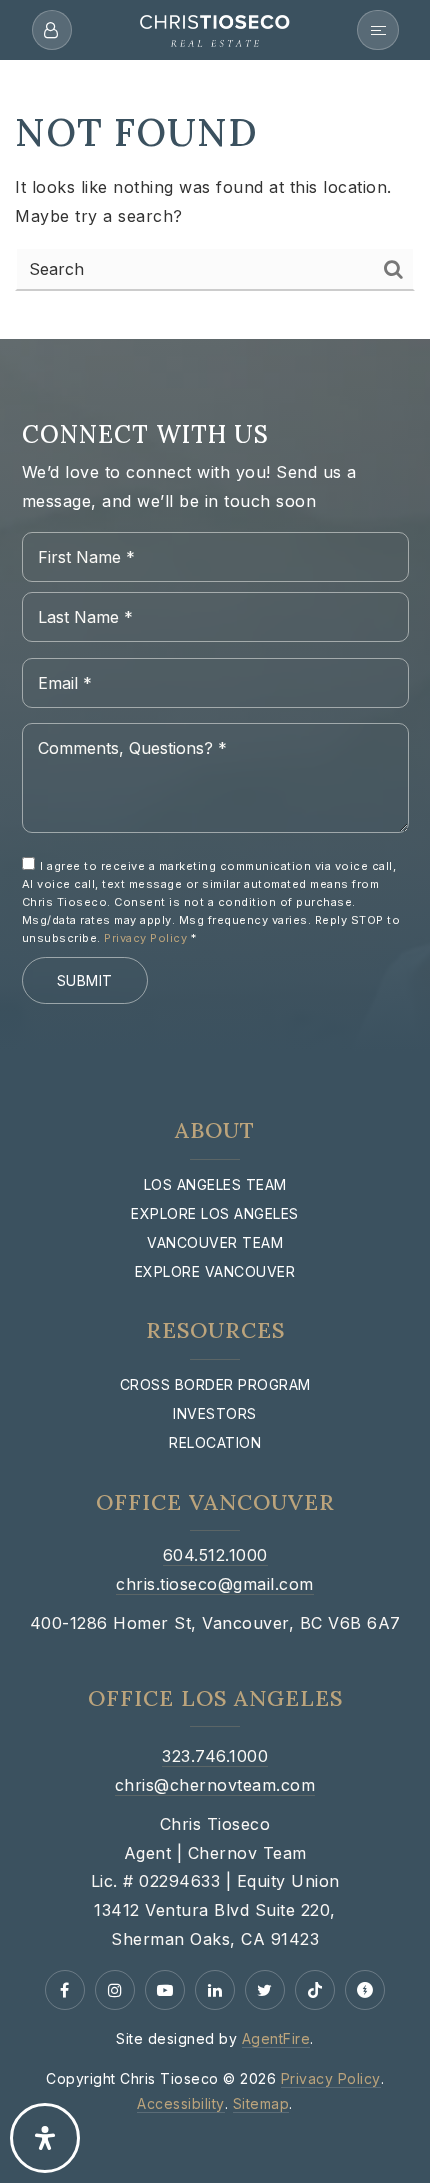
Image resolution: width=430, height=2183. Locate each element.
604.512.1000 (215, 1555)
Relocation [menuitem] (215, 1442)
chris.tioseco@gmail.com (215, 1584)
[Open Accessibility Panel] (45, 2138)
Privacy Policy (145, 938)
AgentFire (276, 2038)
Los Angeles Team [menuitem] (215, 1184)
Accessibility (181, 2103)
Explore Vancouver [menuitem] (215, 1271)
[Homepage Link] (215, 28)
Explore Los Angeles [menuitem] (215, 1213)
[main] (215, 169)
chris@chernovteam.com (215, 1785)
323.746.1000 (215, 1756)
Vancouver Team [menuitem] (215, 1242)
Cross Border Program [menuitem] (215, 1384)
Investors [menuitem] (215, 1413)
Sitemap (261, 2103)
